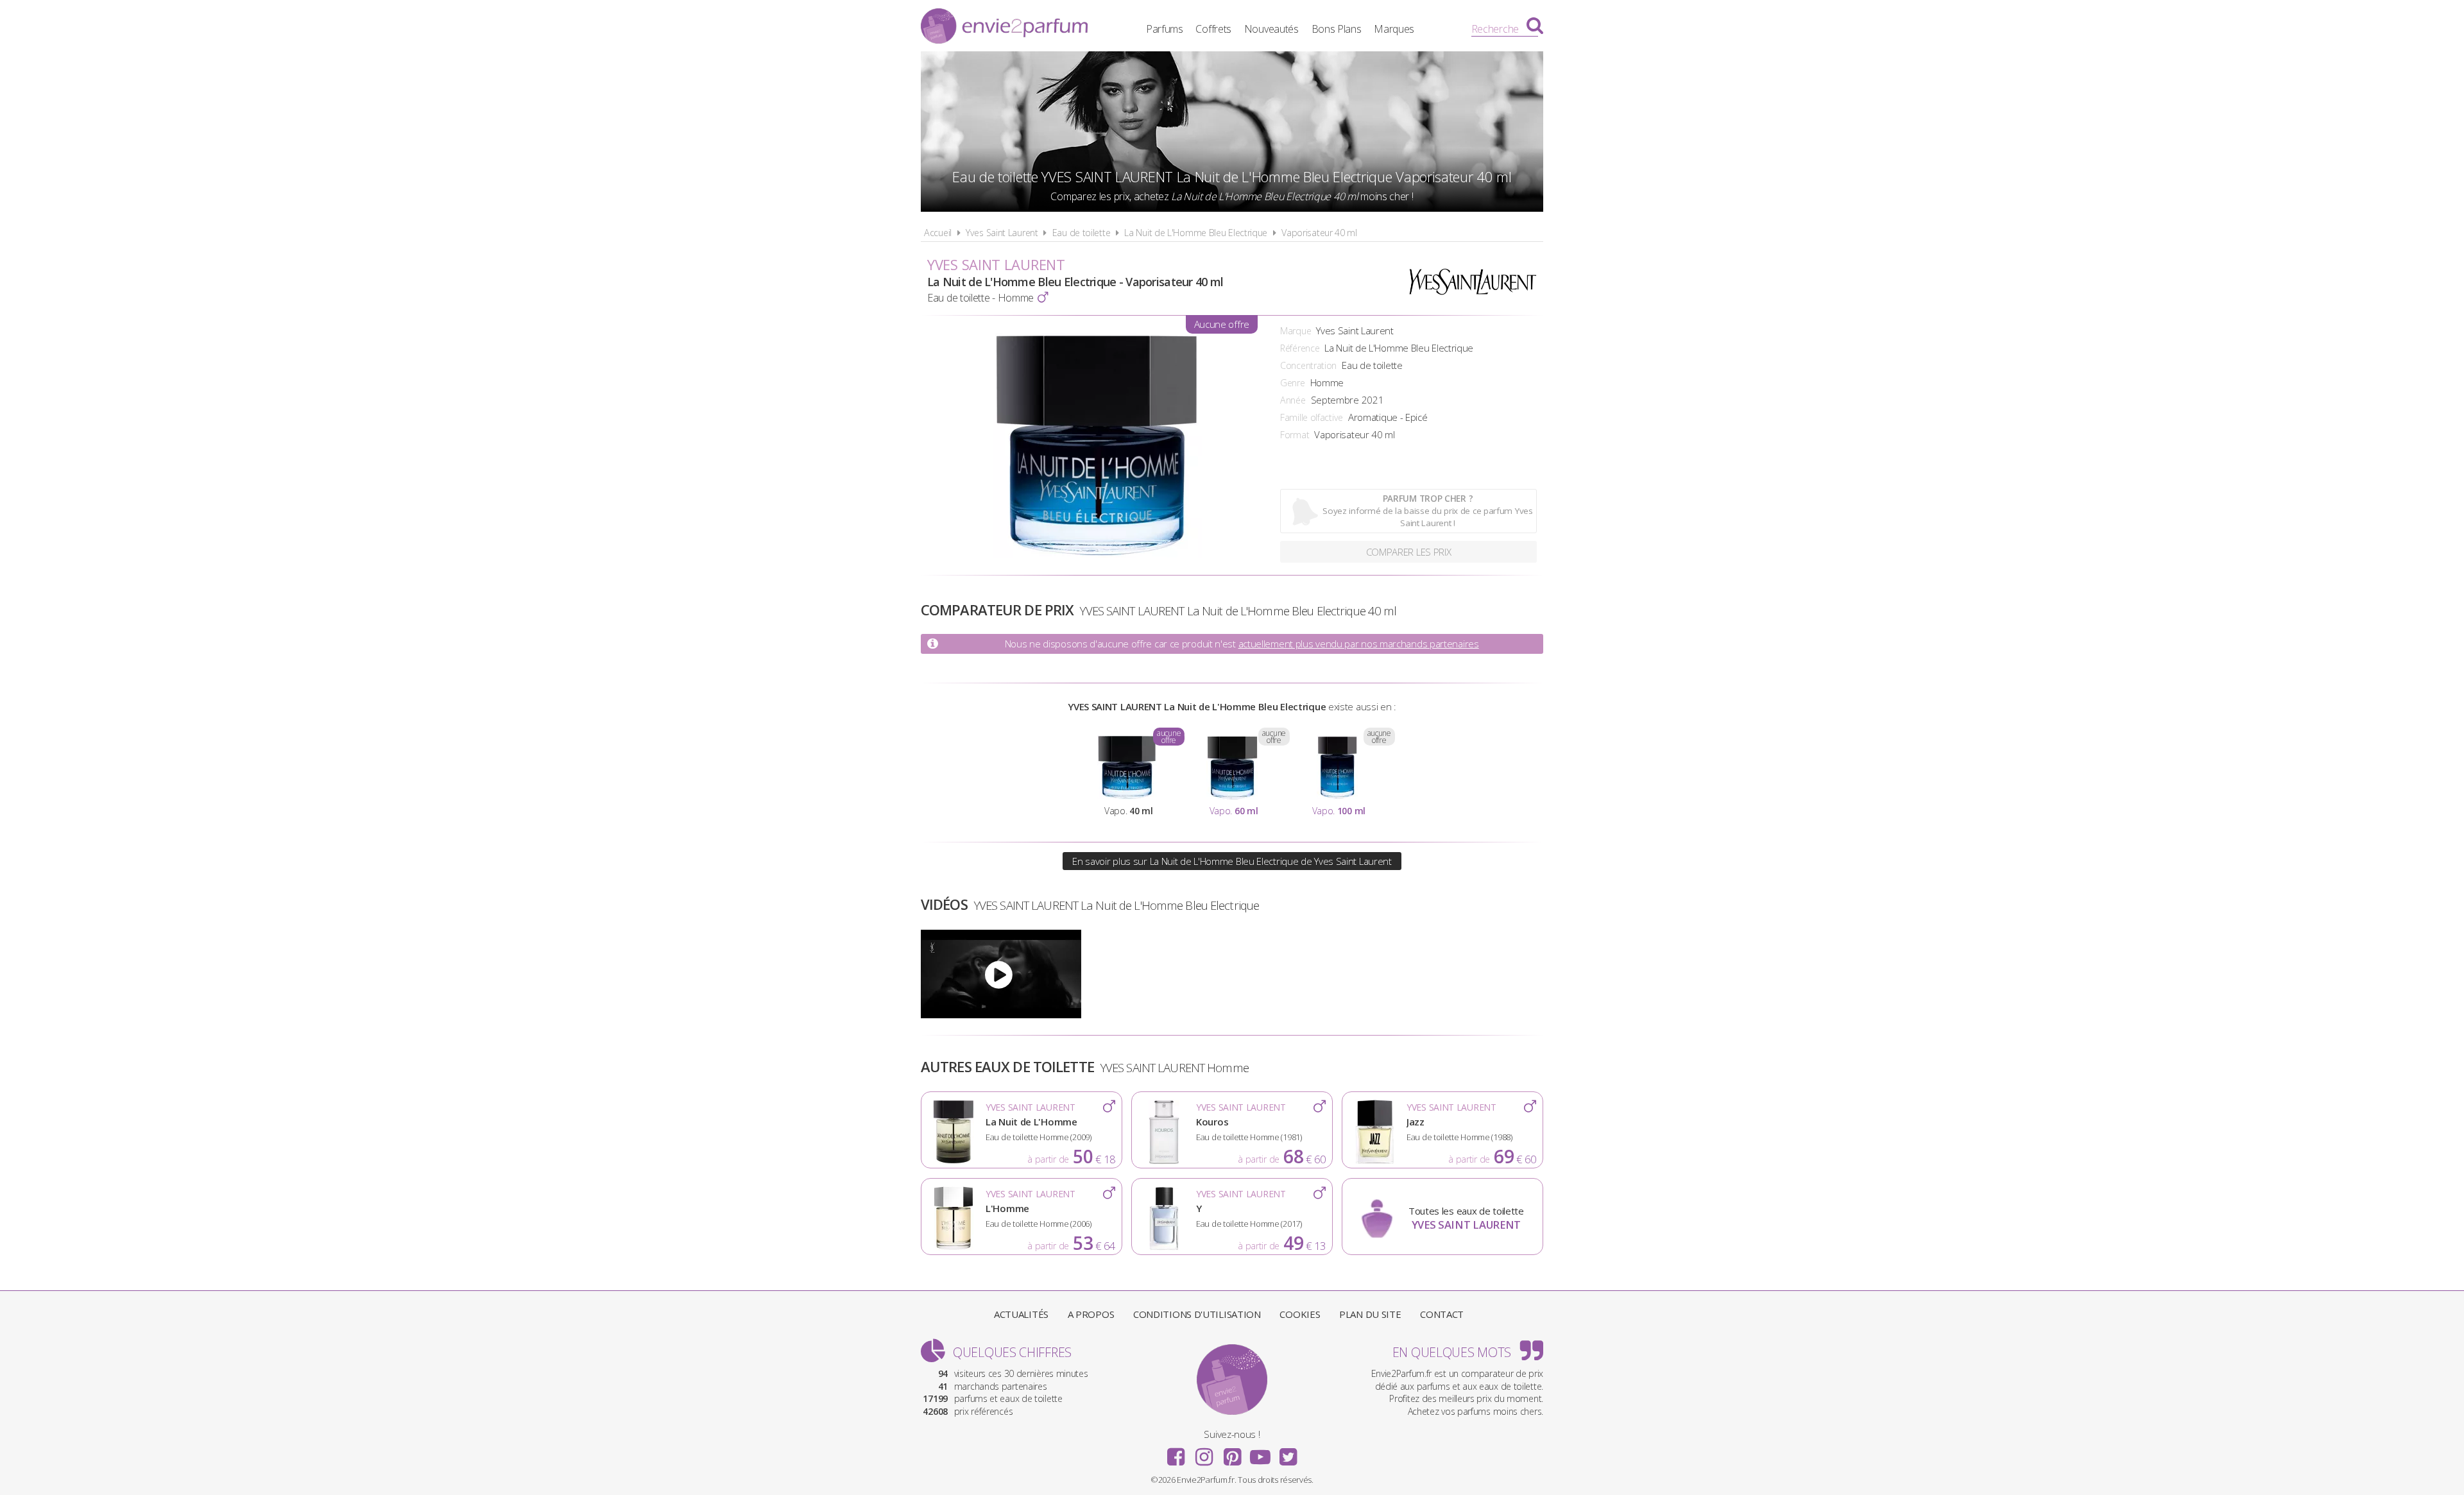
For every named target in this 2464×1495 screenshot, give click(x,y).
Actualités (1021, 1314)
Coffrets (1213, 29)
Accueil (938, 233)
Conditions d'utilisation (1197, 1314)
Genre (1293, 383)
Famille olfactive (1312, 417)
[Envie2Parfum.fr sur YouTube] (1260, 1453)
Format (1295, 435)
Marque (1296, 331)
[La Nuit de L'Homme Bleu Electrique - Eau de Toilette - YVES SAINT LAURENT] (1001, 974)
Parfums (1165, 29)
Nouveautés (1271, 29)
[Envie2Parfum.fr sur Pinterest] (1232, 1453)
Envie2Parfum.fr (1004, 28)
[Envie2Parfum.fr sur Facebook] (1176, 1453)
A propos (1091, 1314)
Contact (1442, 1314)
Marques (1394, 29)
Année (1293, 400)
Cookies (1300, 1314)
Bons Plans (1337, 29)
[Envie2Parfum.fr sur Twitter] (1288, 1453)
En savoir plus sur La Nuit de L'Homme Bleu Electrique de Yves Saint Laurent (1232, 861)
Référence (1300, 348)
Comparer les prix (1409, 552)
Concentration (1308, 365)
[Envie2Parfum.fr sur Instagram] (1204, 1453)
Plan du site (1370, 1314)
